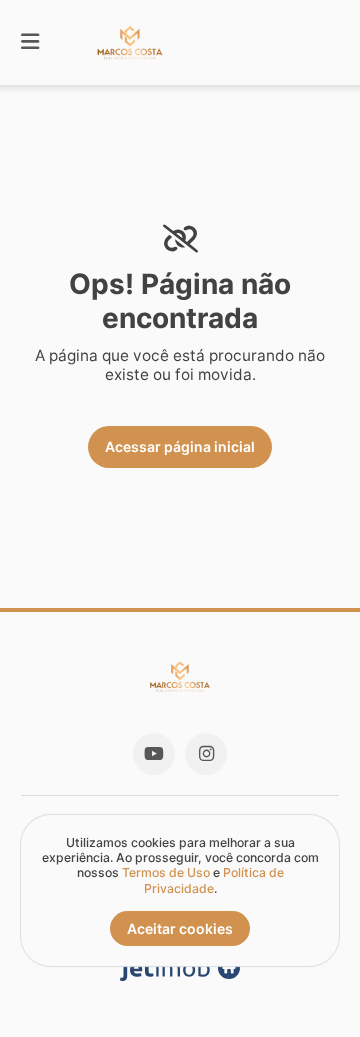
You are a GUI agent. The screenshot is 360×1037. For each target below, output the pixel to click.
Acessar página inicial (180, 446)
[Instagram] (206, 754)
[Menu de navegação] (30, 42)
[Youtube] (154, 754)
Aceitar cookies (180, 928)
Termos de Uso (166, 872)
